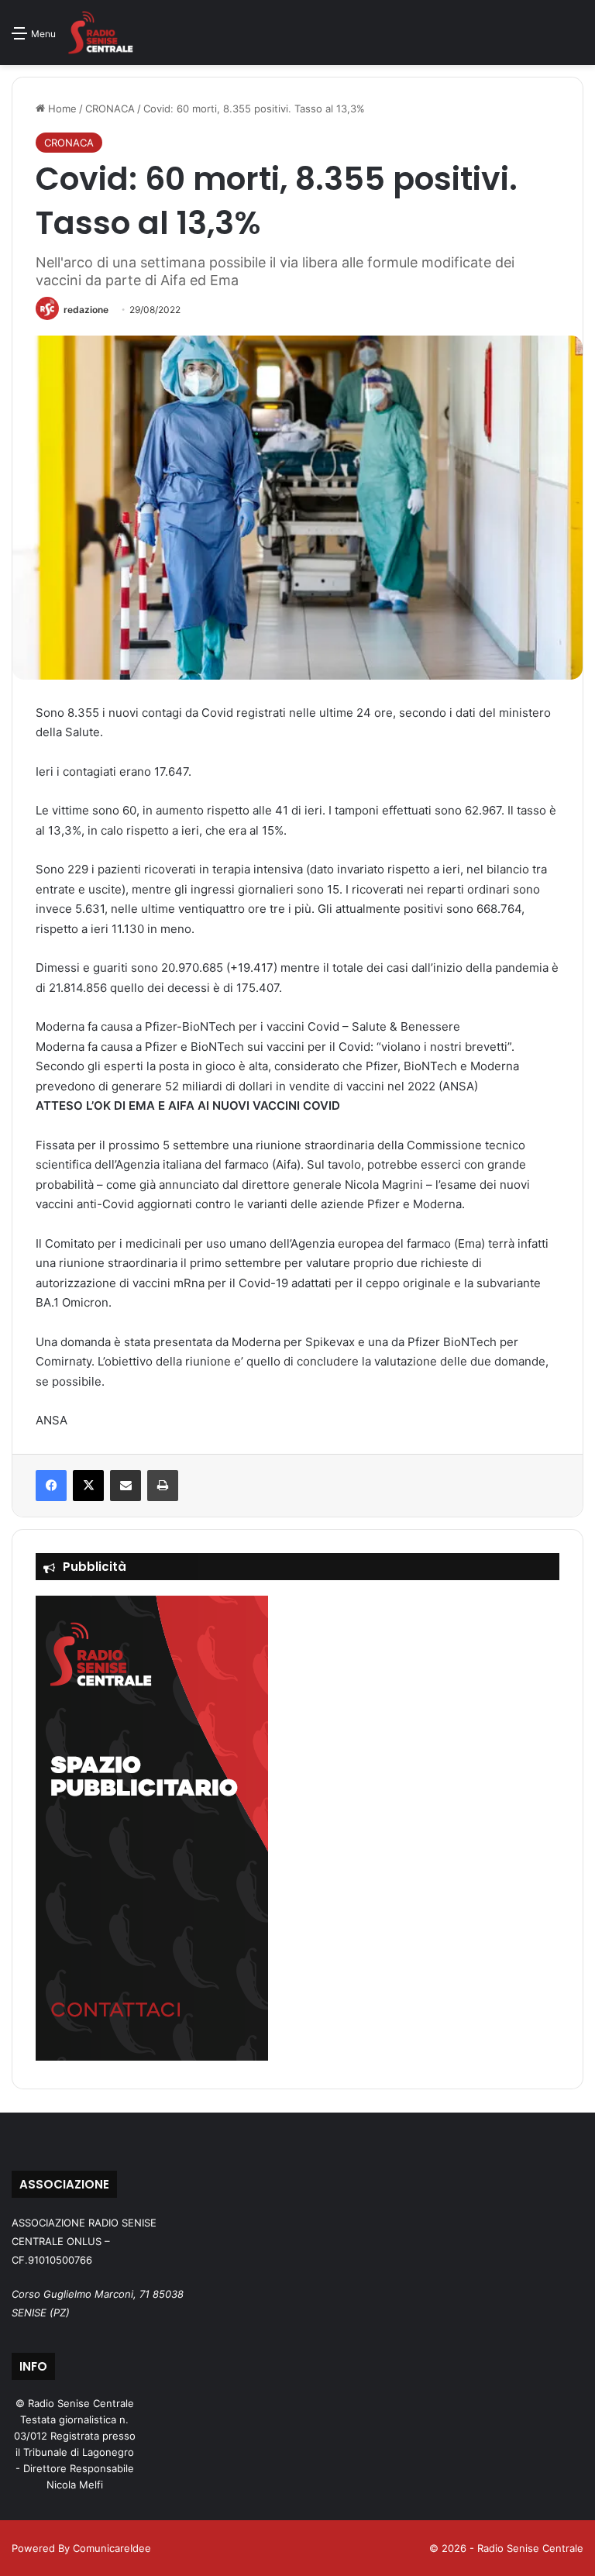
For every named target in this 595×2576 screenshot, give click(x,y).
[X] (88, 1486)
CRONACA (110, 108)
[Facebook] (51, 1486)
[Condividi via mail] (126, 1486)
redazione (86, 310)
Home (61, 108)
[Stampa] (163, 1486)
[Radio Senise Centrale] (100, 33)
